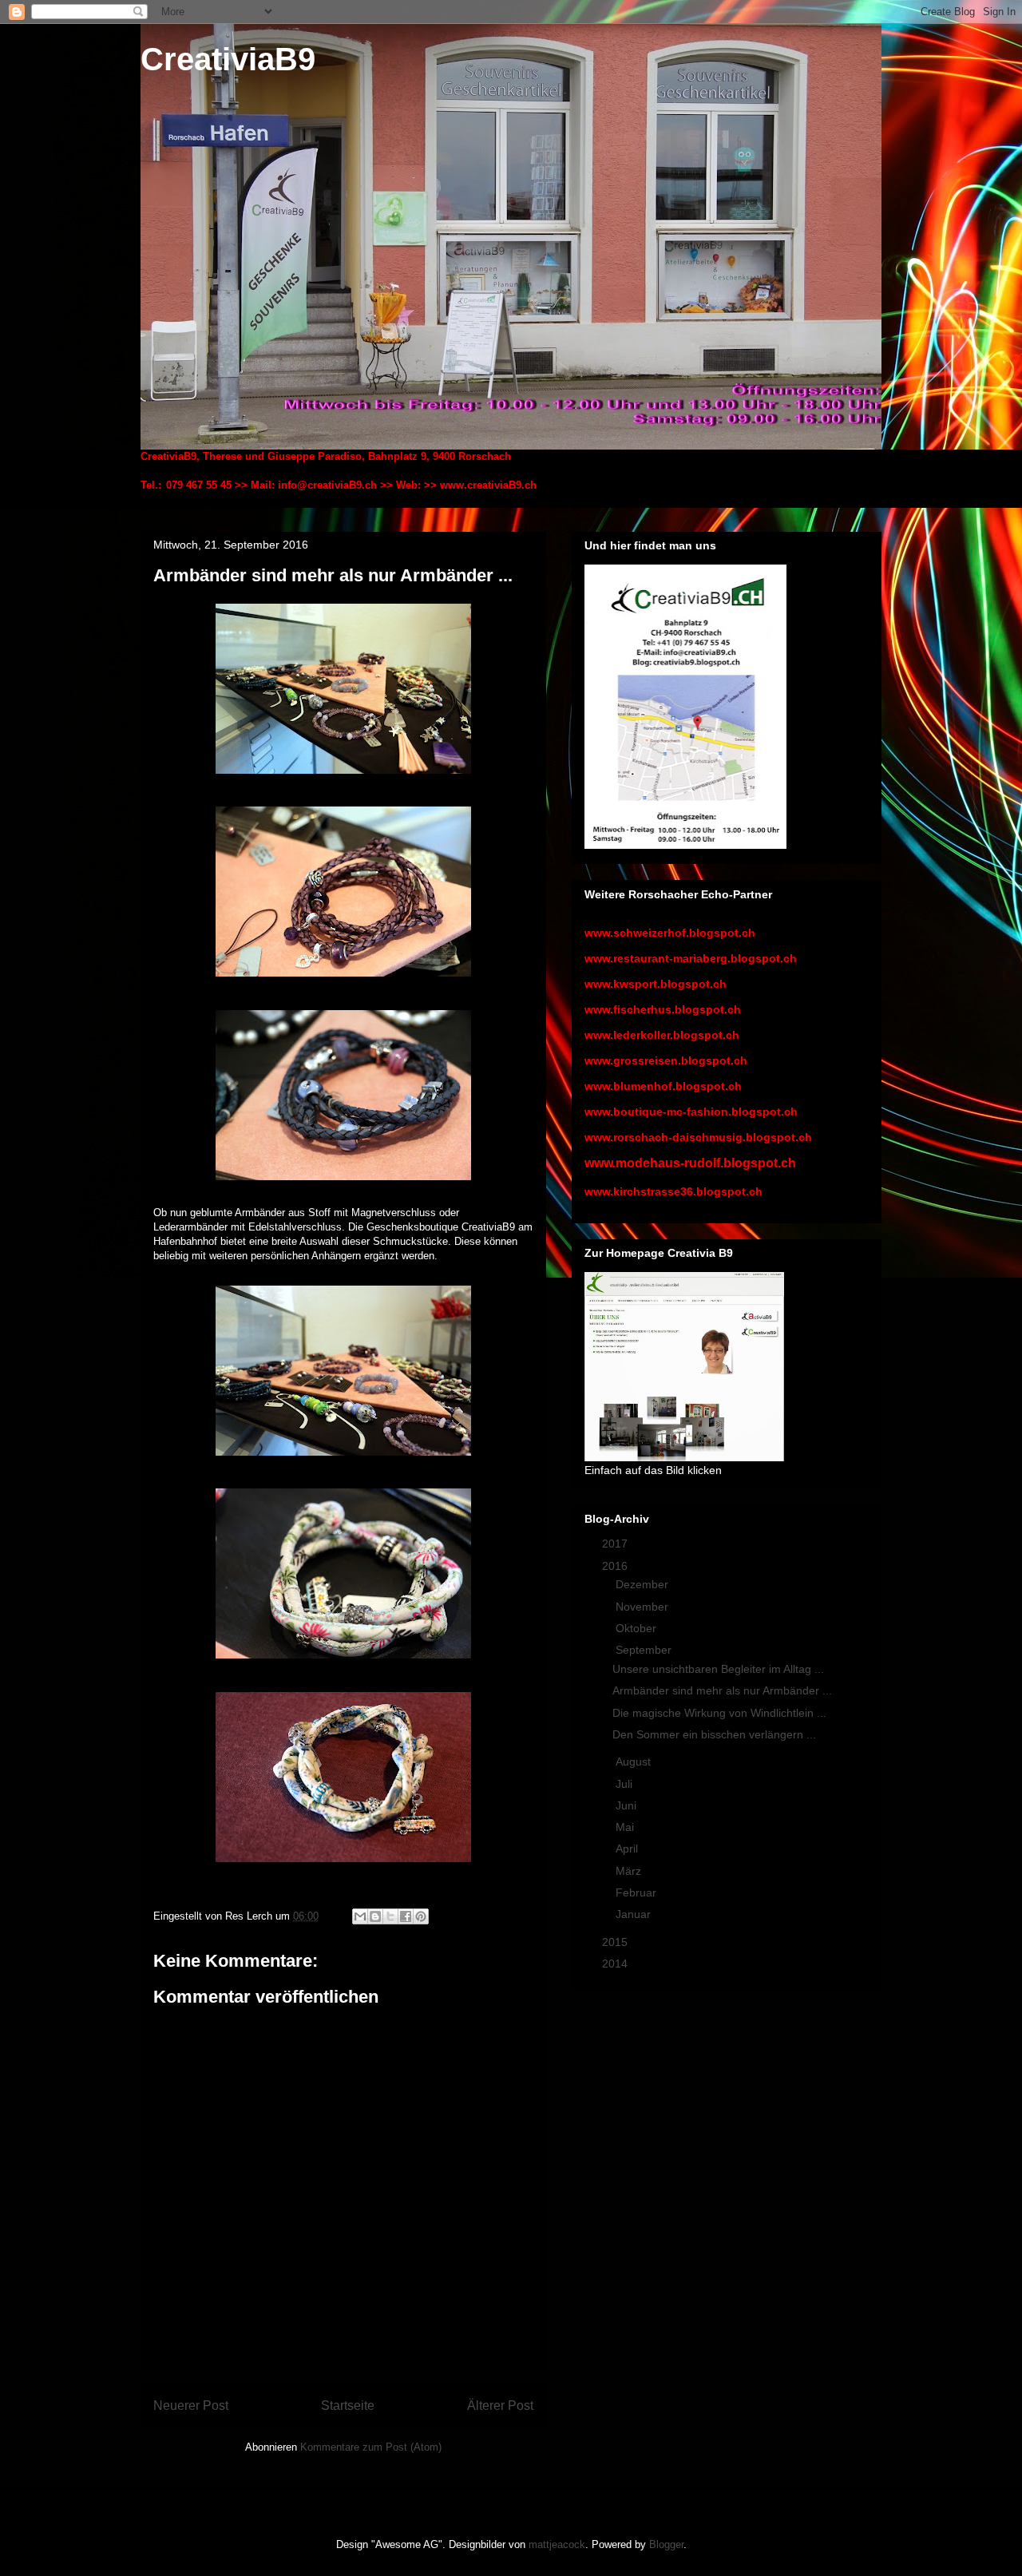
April (628, 1849)
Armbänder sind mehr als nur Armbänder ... (722, 1690)
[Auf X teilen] (390, 1916)
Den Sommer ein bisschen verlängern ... (714, 1734)
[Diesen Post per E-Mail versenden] (360, 1916)
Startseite (348, 2406)
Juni (628, 1805)
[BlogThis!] (375, 1916)
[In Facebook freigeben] (406, 1916)
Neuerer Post (191, 2406)
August (635, 1762)
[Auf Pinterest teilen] (421, 1916)
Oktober (638, 1628)
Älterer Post (500, 2406)
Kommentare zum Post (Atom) (371, 2447)
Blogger (666, 2544)
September (645, 1650)
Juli (626, 1784)
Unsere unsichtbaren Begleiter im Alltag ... (718, 1669)
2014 (616, 1964)
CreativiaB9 (228, 59)
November (644, 1607)
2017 (616, 1544)
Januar (635, 1914)
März (630, 1871)
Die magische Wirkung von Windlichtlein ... (719, 1713)
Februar (638, 1892)
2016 (616, 1566)
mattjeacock (557, 2544)
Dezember (644, 1584)
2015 (616, 1942)
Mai (626, 1827)
